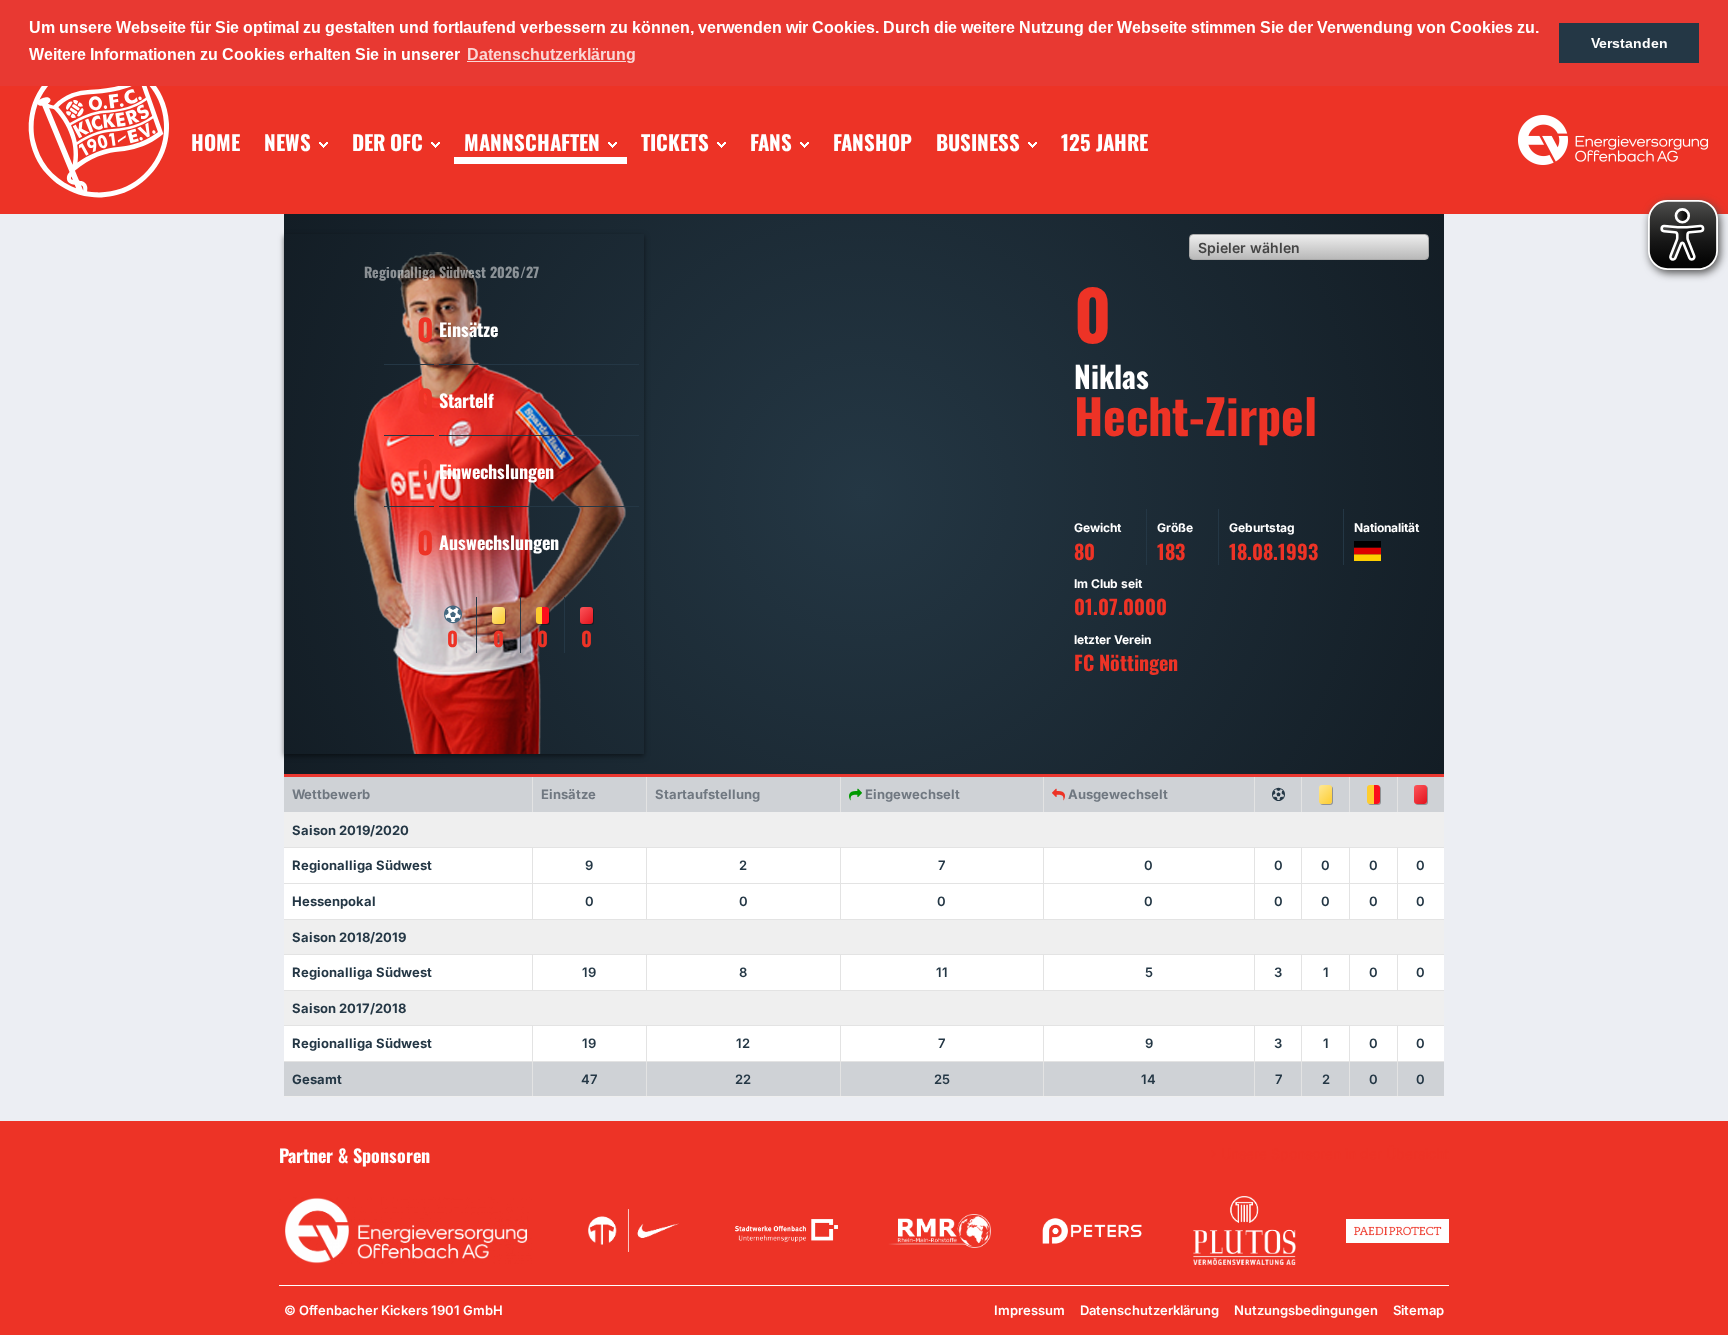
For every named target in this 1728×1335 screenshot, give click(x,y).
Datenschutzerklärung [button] (551, 54)
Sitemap (1418, 1310)
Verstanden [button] (1629, 43)
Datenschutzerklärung (1149, 1310)
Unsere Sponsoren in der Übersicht (1335, 1154)
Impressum (1029, 1310)
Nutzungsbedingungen (1306, 1310)
